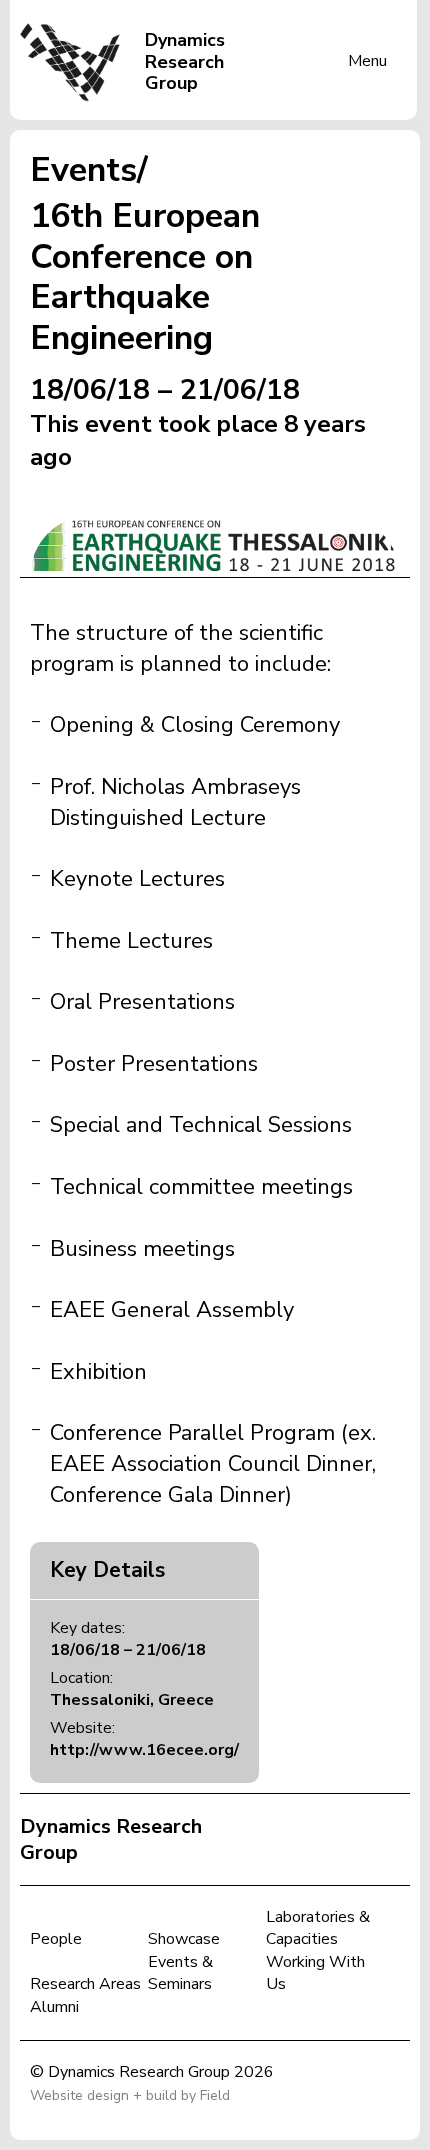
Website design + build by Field (130, 2095)
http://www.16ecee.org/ (144, 1750)
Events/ (89, 170)
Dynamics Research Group (111, 1839)
